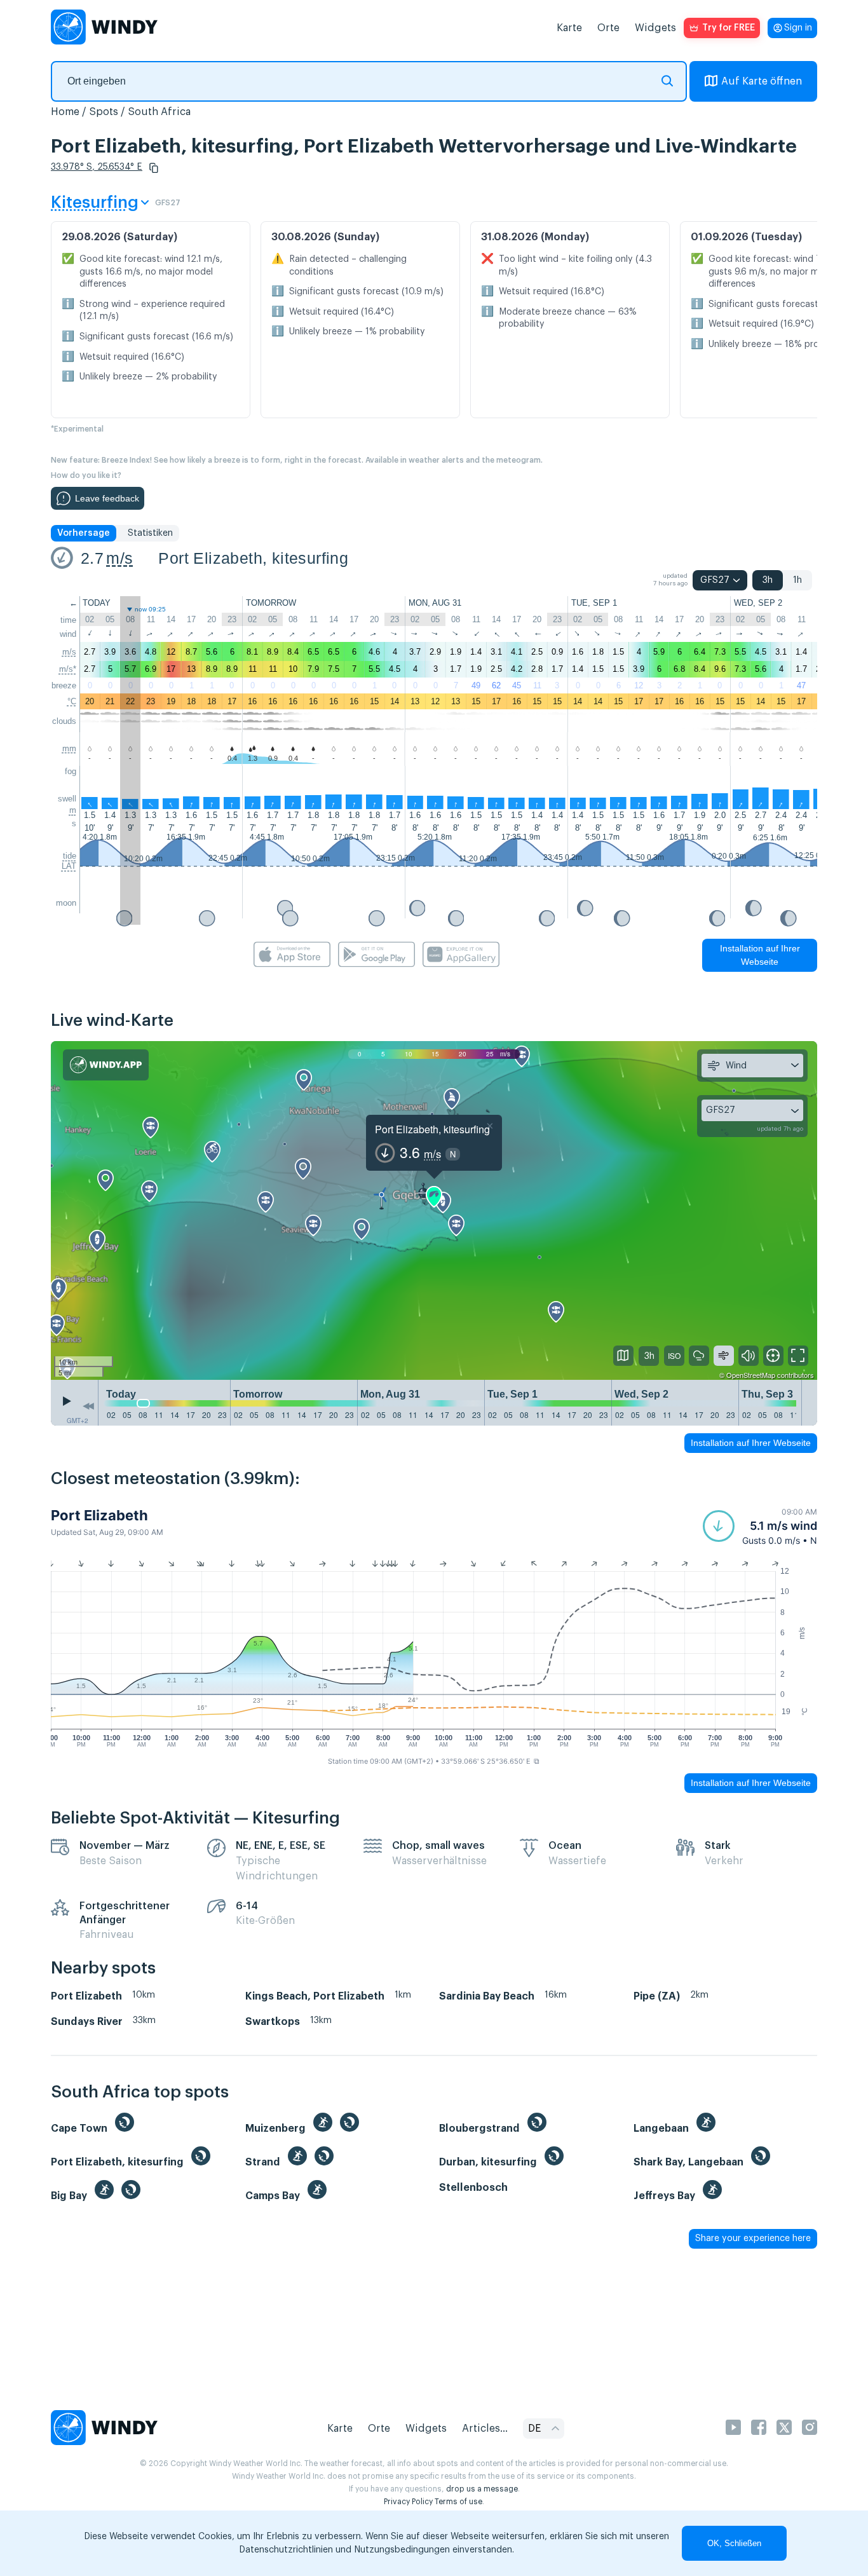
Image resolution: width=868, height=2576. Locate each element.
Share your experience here (753, 2239)
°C (72, 701)
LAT (69, 866)
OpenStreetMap (751, 1375)
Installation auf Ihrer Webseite (760, 955)
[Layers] (623, 1356)
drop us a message (482, 2489)
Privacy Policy (408, 2502)
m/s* (68, 669)
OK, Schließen (734, 2543)
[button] (154, 168)
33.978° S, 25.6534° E (97, 167)
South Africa (159, 112)
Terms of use (458, 2502)
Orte (608, 28)
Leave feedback (107, 498)
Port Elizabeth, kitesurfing (253, 558)
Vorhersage (84, 533)
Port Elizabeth (99, 1515)
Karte (569, 28)
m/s (119, 558)
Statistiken (150, 533)
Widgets (655, 28)
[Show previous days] (88, 1406)
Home (65, 112)
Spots (104, 112)
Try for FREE (729, 28)
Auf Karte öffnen (762, 81)
